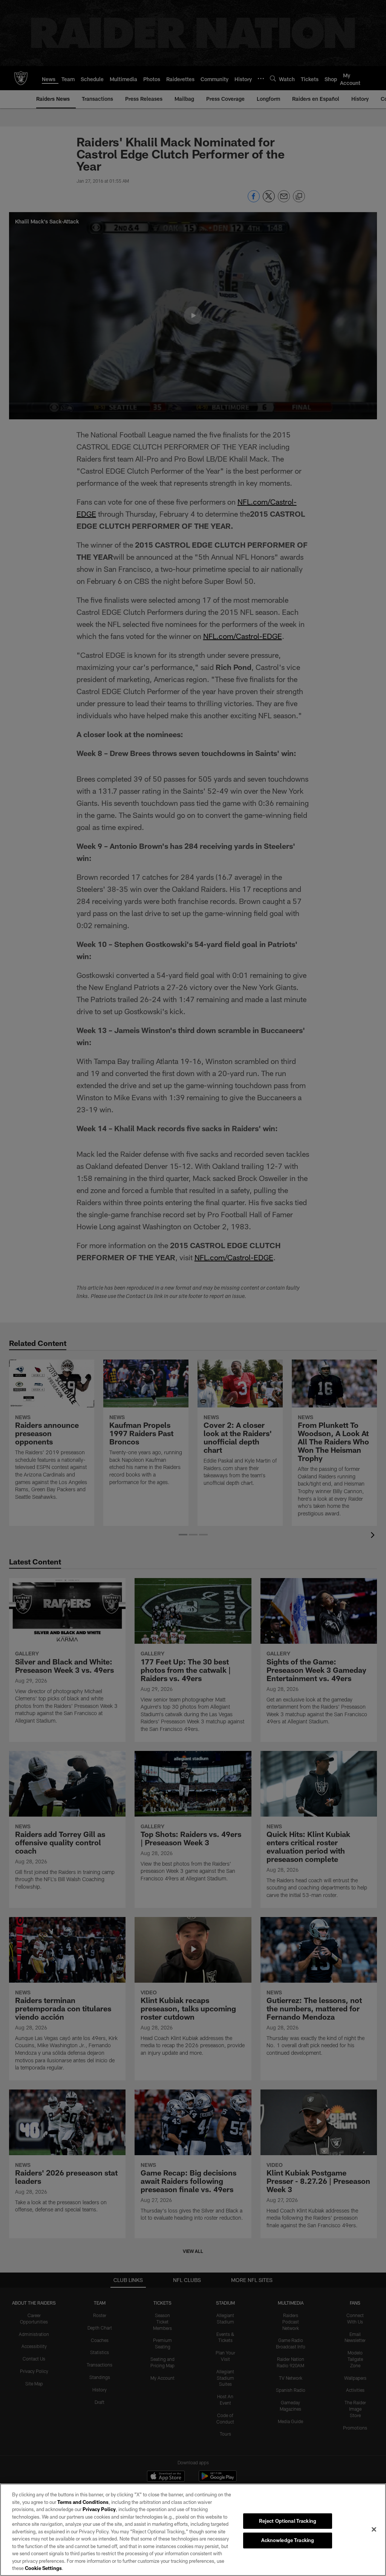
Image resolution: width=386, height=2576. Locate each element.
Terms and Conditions (83, 2502)
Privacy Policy (99, 2509)
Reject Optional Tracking (288, 2521)
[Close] (374, 2529)
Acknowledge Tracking (288, 2540)
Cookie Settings (43, 2568)
